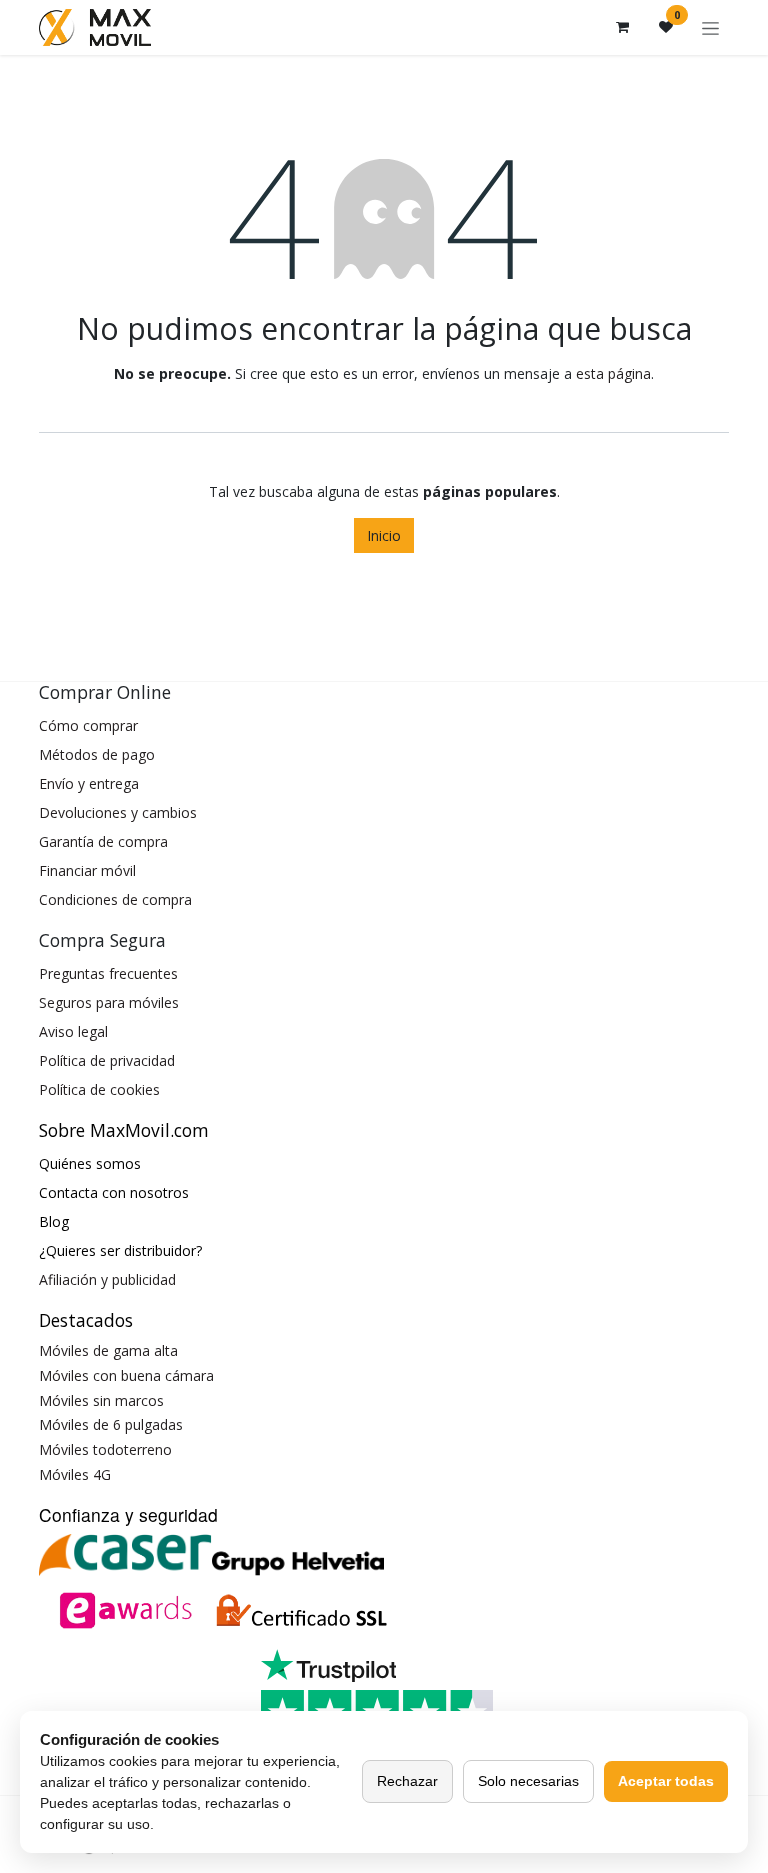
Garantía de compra (103, 841)
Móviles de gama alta (108, 1350)
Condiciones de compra (115, 899)
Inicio (384, 535)
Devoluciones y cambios (118, 812)
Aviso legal (73, 1031)
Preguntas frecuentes (108, 973)
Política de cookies (99, 1089)
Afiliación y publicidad (107, 1279)
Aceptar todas (666, 1781)
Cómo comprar (88, 725)
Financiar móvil (87, 870)
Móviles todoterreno (105, 1449)
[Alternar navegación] (710, 27)
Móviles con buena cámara (126, 1375)
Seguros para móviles (109, 1002)
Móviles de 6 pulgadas (111, 1424)
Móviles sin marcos (101, 1400)
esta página (613, 373)
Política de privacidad (107, 1060)
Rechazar (407, 1781)
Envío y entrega (89, 783)
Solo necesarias (528, 1781)
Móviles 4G (75, 1474)
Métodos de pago (97, 754)
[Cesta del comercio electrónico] (622, 27)
